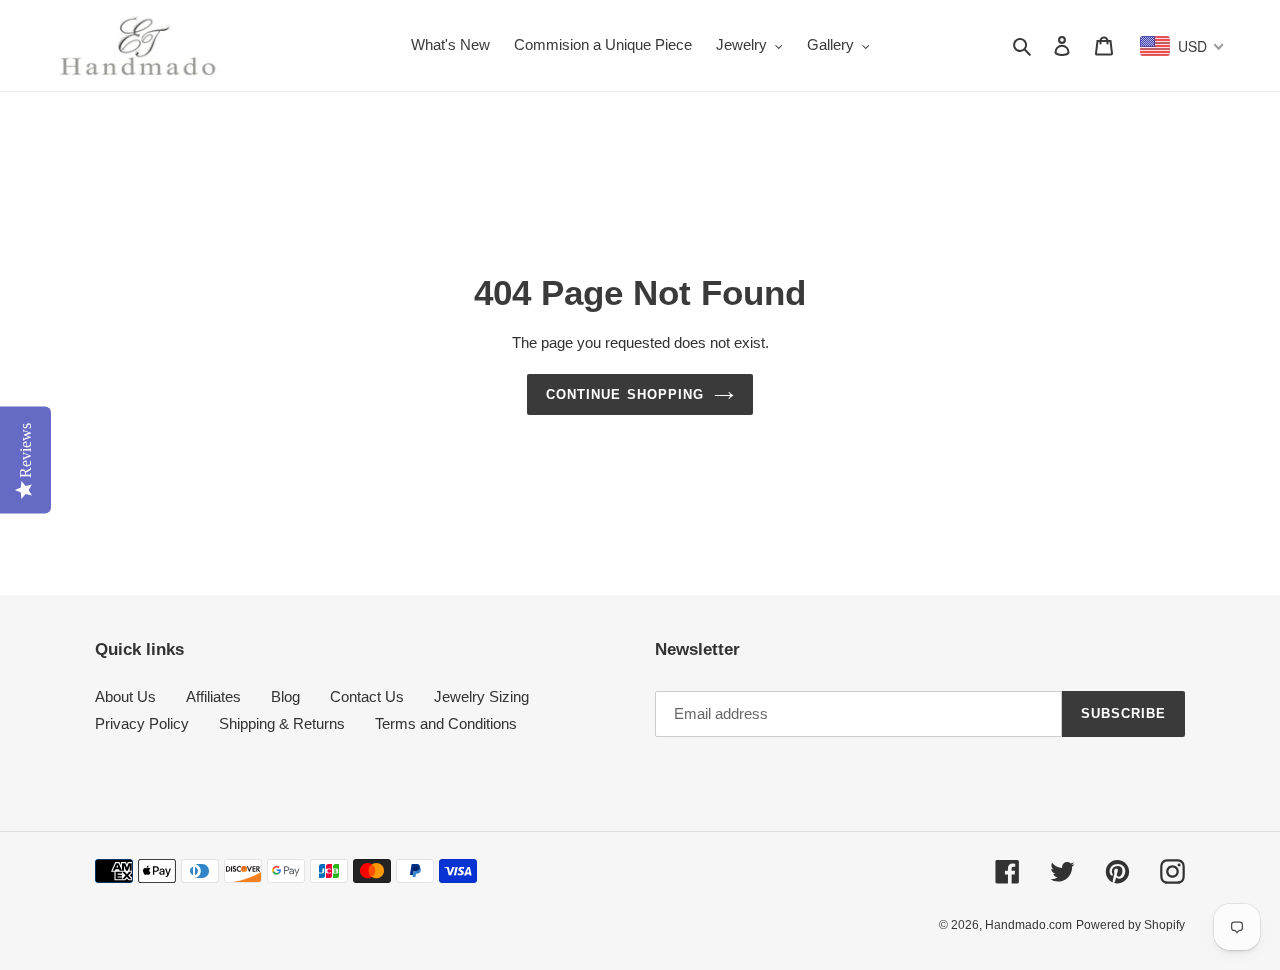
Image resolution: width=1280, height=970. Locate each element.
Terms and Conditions (446, 723)
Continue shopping (625, 394)
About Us (125, 696)
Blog (285, 696)
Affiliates (213, 696)
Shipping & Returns (282, 723)
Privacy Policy (142, 723)
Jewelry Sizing (481, 696)
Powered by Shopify (1130, 925)
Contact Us (367, 696)
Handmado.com (1028, 925)
